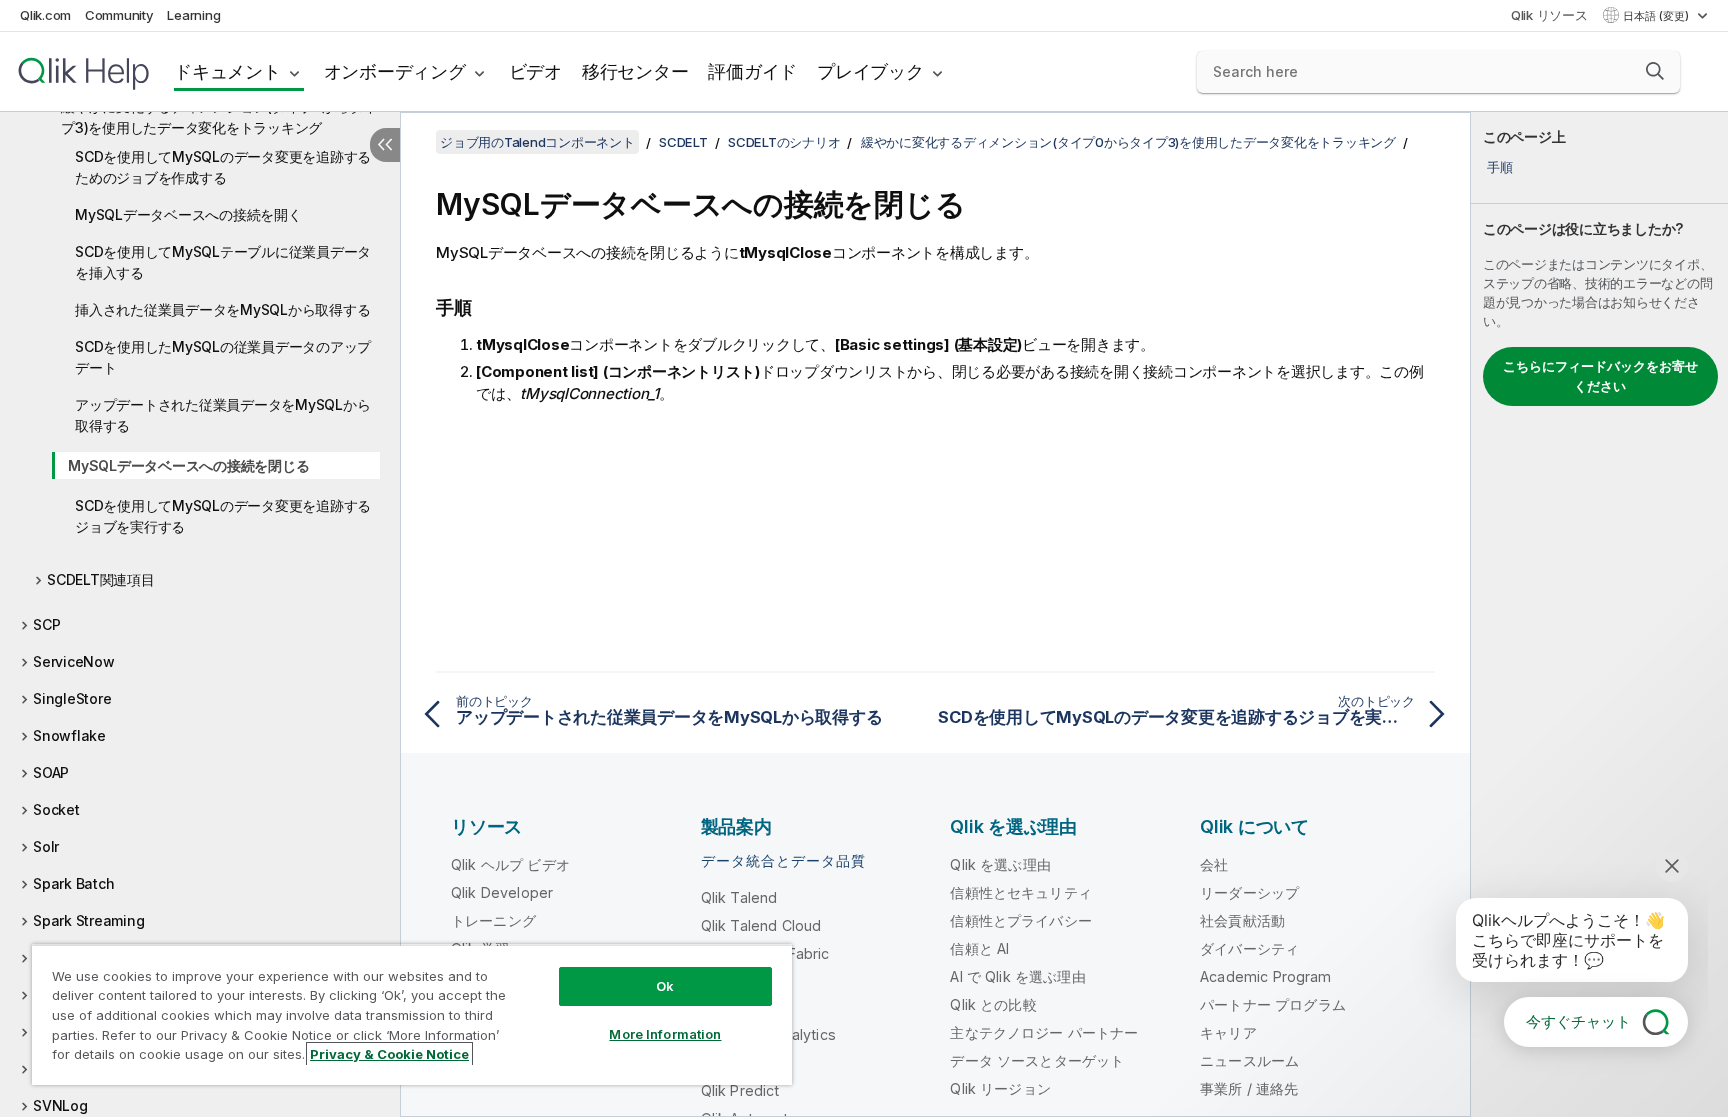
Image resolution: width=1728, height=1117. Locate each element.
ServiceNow (74, 661)
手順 (1500, 167)
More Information (665, 1034)
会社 (1214, 864)
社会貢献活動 (1242, 920)
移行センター (635, 71)
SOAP (51, 772)
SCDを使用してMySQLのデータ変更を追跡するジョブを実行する (223, 516)
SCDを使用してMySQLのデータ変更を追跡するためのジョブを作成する (223, 167)
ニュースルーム (1249, 1060)
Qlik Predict (740, 1090)
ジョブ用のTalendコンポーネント (537, 142)
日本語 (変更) (1657, 16)
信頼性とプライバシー (1021, 920)
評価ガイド (752, 71)
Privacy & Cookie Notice (389, 1054)
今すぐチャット (1578, 1021)
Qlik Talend (739, 897)
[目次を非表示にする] (385, 145)
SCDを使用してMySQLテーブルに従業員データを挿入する (223, 262)
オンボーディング (395, 71)
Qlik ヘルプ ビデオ (510, 864)
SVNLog (60, 1105)
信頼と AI (979, 948)
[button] (1655, 71)
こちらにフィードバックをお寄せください (1600, 376)
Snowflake (69, 735)
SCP (46, 624)
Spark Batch (73, 883)
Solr (46, 846)
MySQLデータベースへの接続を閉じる (188, 465)
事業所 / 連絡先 (1249, 1088)
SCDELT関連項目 (101, 579)
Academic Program (1266, 976)
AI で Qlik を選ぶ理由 (1017, 976)
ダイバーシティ (1249, 948)
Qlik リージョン (1000, 1088)
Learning (193, 15)
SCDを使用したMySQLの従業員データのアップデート (223, 357)
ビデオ (535, 71)
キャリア (1228, 1032)
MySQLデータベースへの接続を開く (188, 214)
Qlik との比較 (993, 1004)
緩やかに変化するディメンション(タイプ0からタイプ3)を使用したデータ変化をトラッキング (219, 117)
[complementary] (1599, 614)
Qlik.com (45, 15)
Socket (56, 809)
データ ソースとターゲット (1037, 1060)
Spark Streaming (88, 920)
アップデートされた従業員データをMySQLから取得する (222, 415)
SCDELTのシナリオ (784, 142)
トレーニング (493, 920)
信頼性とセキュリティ (1021, 892)
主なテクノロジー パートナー (1044, 1032)
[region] (412, 1014)
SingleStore (72, 698)
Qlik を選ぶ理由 (1000, 864)
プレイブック (870, 71)
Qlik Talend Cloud (761, 925)
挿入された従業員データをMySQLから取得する (222, 309)
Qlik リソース (1549, 15)
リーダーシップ (1249, 892)
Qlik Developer (502, 892)
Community (119, 15)
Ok (665, 986)
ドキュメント (227, 71)
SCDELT (683, 142)
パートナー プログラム (1273, 1004)
